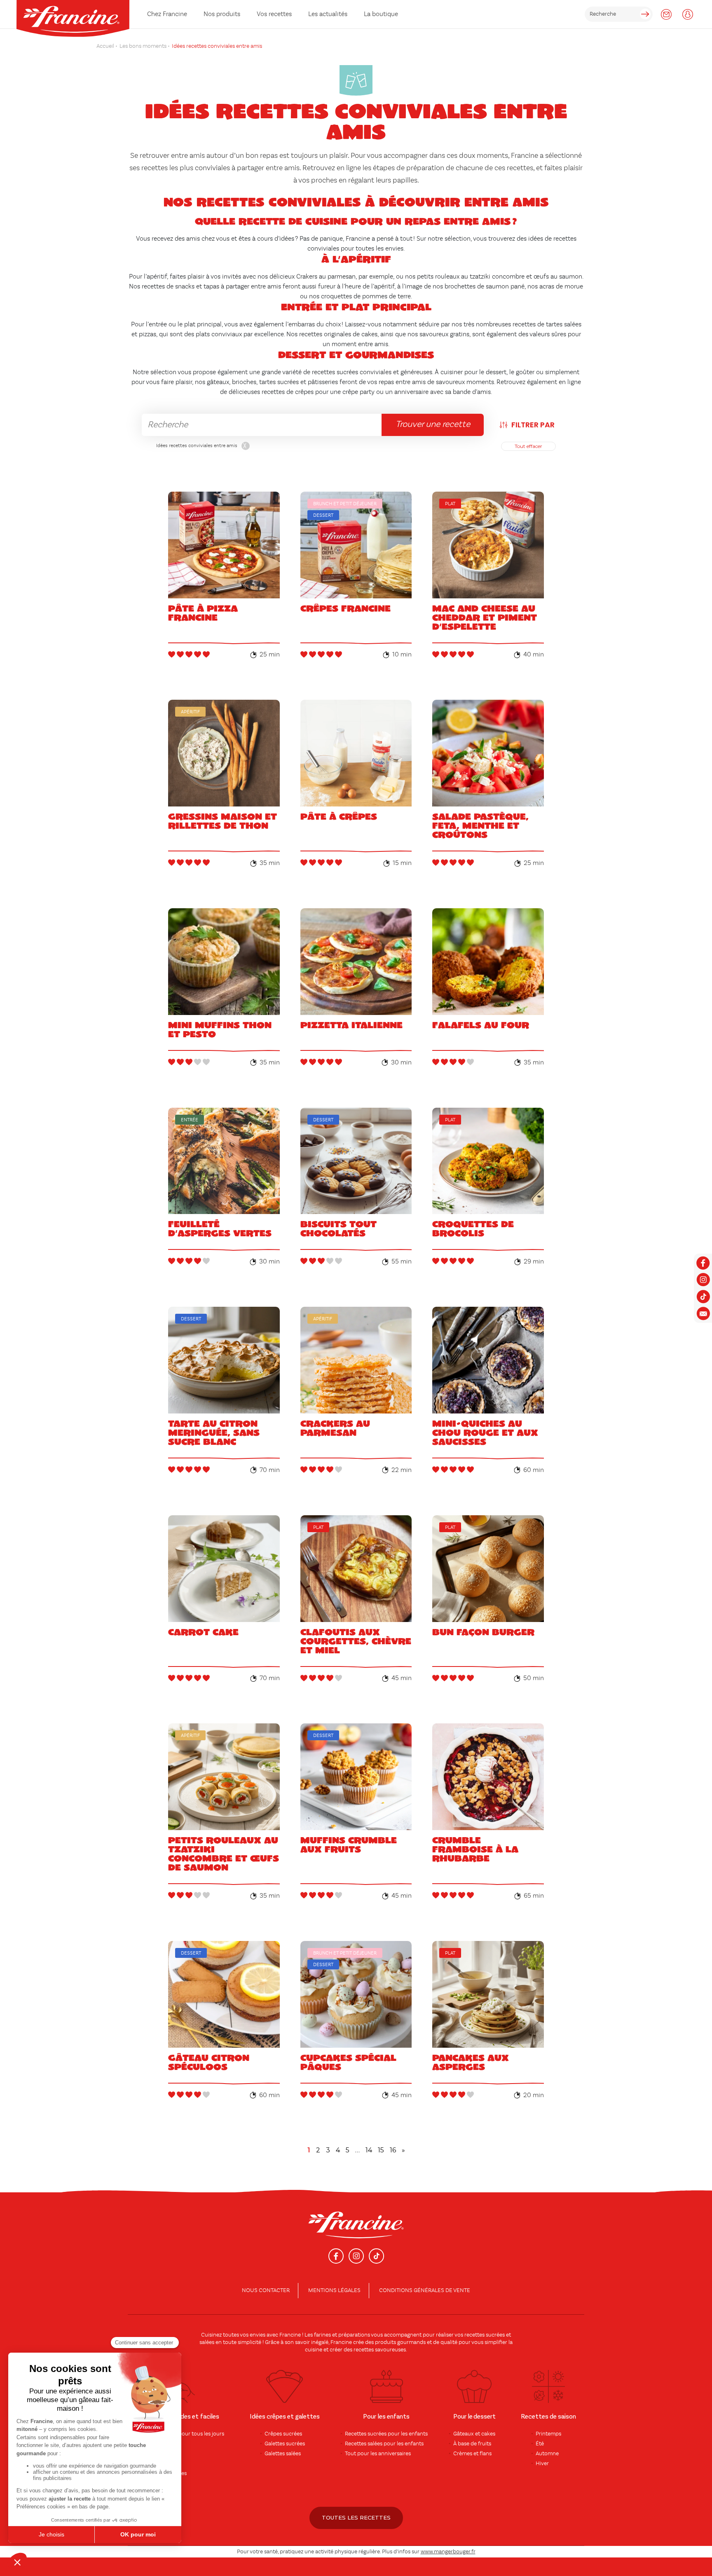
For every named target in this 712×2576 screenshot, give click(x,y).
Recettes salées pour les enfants (384, 2444)
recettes (364, 2350)
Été (540, 2444)
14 (369, 2150)
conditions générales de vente (425, 2290)
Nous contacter (266, 2290)
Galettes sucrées (285, 2444)
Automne (547, 2454)
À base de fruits (472, 2444)
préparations (354, 2335)
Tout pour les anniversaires (378, 2454)
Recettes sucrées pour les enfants (386, 2434)
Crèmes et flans (472, 2454)
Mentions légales (334, 2290)
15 (381, 2150)
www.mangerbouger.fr (448, 2552)
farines (322, 2335)
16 (393, 2150)
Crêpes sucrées (283, 2434)
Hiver (542, 2463)
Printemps (548, 2434)
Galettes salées (283, 2454)
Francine (290, 2335)
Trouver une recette (433, 424)
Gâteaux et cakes (474, 2434)
